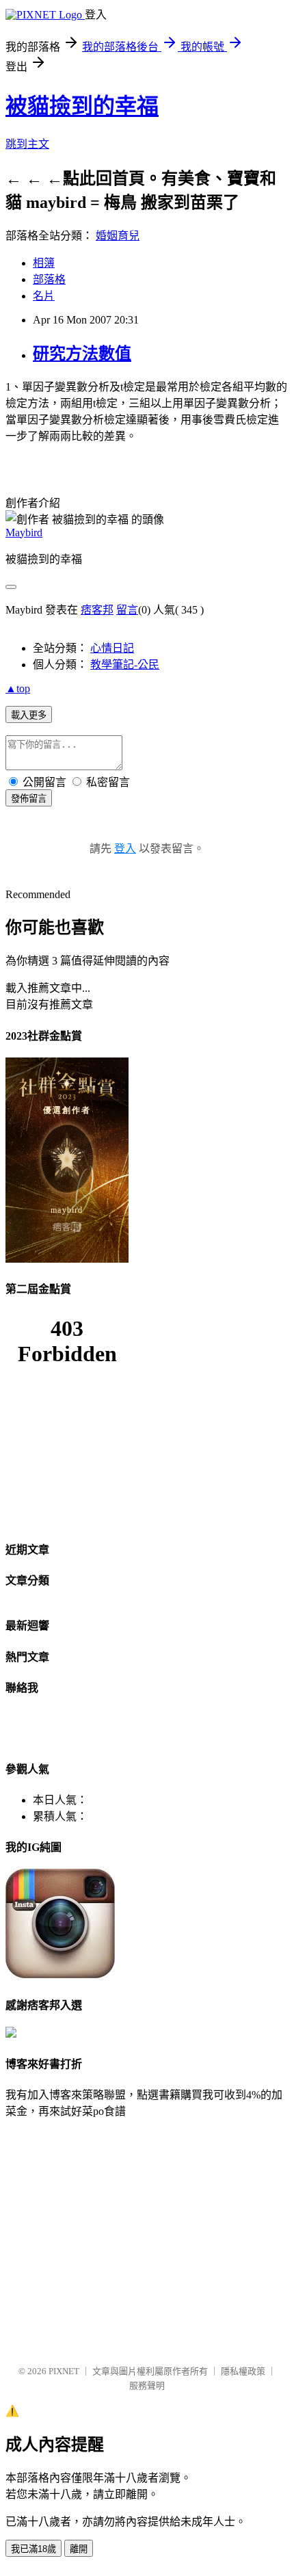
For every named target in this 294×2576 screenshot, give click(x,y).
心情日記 (112, 648)
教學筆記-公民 (125, 665)
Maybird (24, 533)
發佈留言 (29, 799)
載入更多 (29, 715)
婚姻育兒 (118, 236)
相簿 (44, 263)
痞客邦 (97, 610)
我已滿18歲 (34, 2549)
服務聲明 (147, 2386)
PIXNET (64, 2371)
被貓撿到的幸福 (82, 106)
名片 (44, 296)
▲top (18, 688)
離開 (79, 2549)
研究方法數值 (82, 354)
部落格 (49, 279)
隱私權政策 (243, 2371)
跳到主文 (27, 144)
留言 (127, 610)
